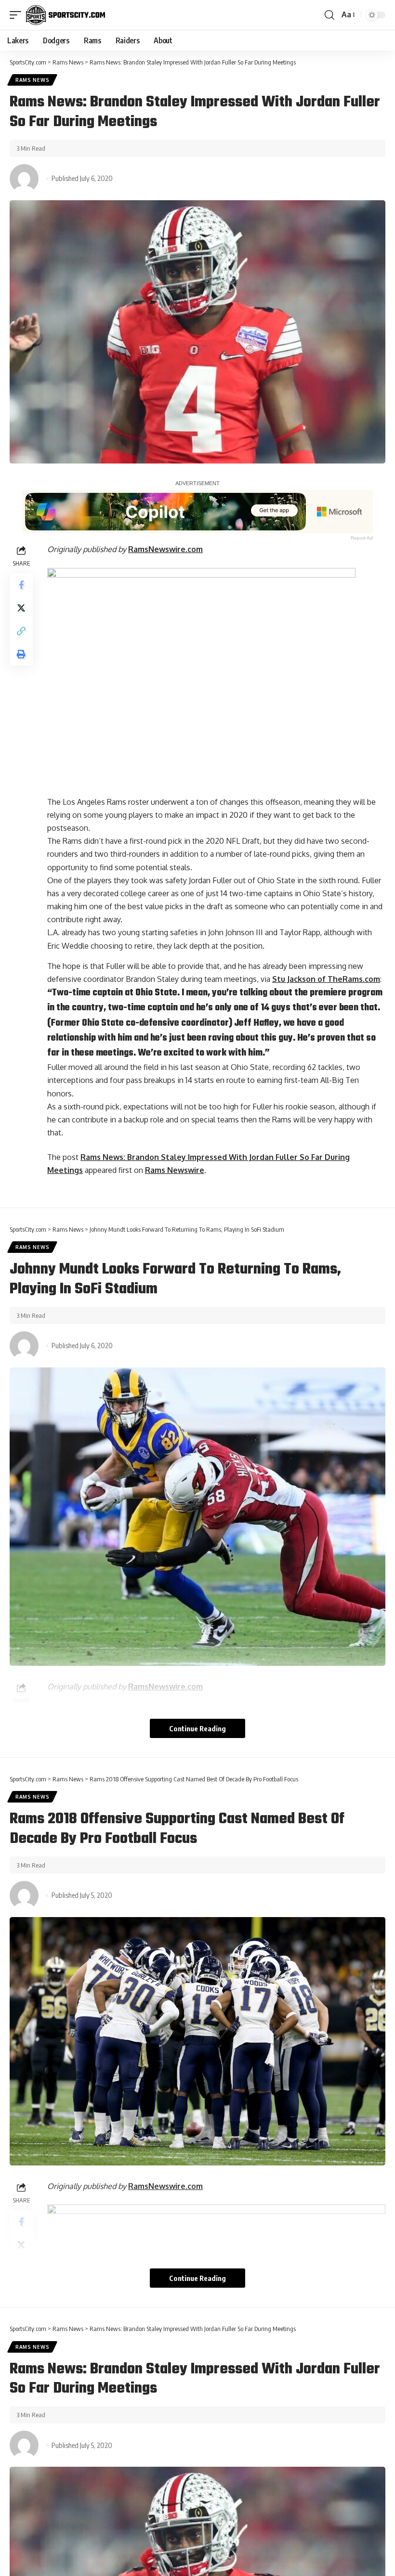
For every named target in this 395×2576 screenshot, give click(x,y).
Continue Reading (197, 1728)
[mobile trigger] (18, 15)
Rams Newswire (175, 1170)
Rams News (32, 80)
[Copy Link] (21, 631)
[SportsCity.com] (66, 15)
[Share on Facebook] (21, 585)
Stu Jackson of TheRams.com (326, 979)
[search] (329, 15)
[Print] (21, 654)
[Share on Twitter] (21, 608)
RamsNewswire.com (165, 549)
